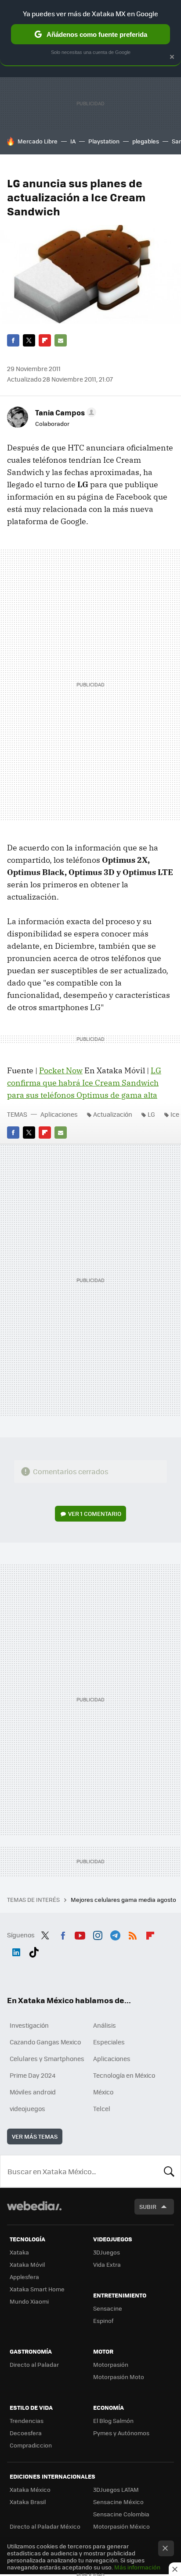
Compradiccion (31, 2445)
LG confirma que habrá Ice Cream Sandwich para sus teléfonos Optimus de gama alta (84, 1083)
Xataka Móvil (27, 2264)
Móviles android (33, 2092)
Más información (137, 2567)
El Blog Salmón (113, 2421)
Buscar (169, 2171)
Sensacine (108, 2308)
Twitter (29, 340)
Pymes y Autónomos (121, 2433)
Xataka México (30, 2489)
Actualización (113, 1114)
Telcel (102, 2108)
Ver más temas (35, 2136)
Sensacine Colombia (121, 2514)
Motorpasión (111, 2364)
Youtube (80, 1934)
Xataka (19, 2252)
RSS (133, 1934)
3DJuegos (107, 2252)
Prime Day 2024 (33, 2075)
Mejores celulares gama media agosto (124, 1899)
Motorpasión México (121, 2526)
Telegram (115, 1934)
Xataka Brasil (28, 2502)
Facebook (13, 340)
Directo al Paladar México (45, 2526)
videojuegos (27, 2108)
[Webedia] (34, 2212)
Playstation (104, 141)
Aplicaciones (59, 1114)
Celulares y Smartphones (47, 2058)
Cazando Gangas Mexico (45, 2042)
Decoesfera (26, 2433)
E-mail (61, 340)
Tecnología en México (124, 2075)
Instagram (98, 1934)
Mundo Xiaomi (29, 2301)
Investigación (29, 2025)
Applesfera (24, 2277)
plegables (146, 141)
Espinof (103, 2321)
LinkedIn (16, 1951)
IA (73, 141)
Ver (95, 1513)
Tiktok (34, 1951)
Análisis (105, 2025)
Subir (148, 2206)
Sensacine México (118, 2502)
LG (151, 1114)
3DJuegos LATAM (116, 2489)
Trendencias (27, 2421)
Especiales (109, 2042)
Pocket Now (61, 1070)
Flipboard (45, 340)
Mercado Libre (38, 141)
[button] (64, 412)
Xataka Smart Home (37, 2289)
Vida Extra (107, 2264)
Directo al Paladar (34, 2364)
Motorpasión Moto (119, 2377)
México (103, 2092)
